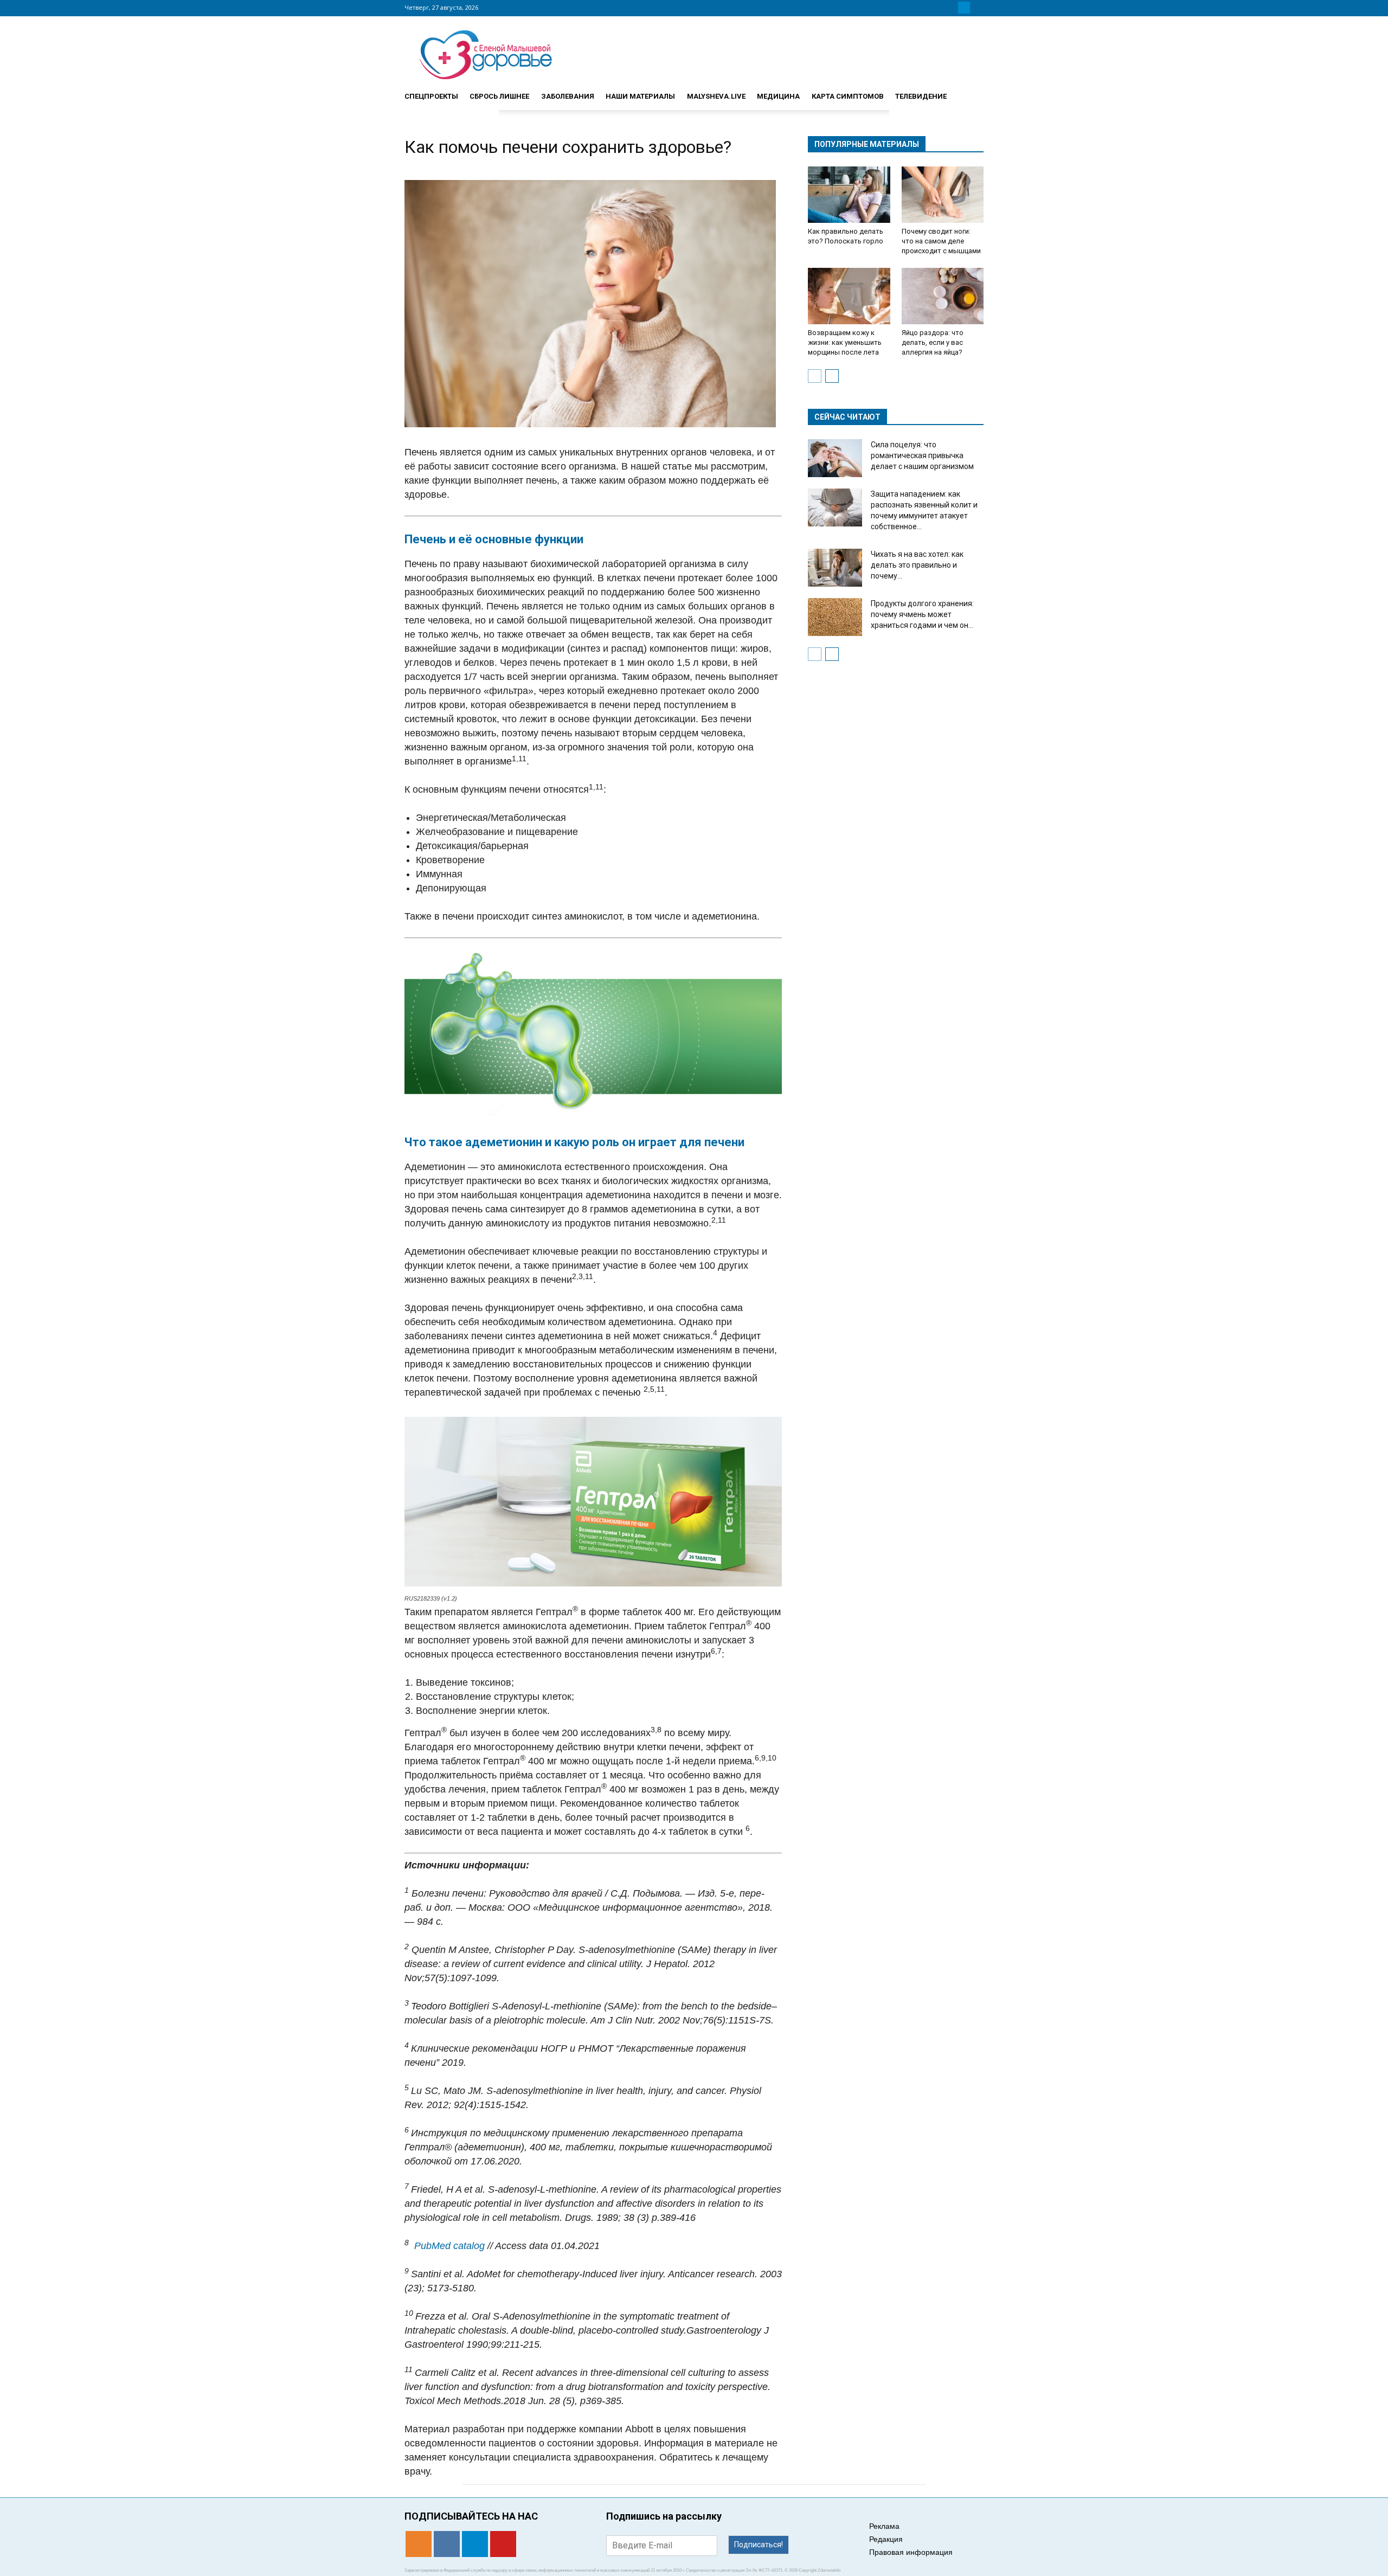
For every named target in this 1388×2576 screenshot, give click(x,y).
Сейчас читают (847, 417)
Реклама (884, 2526)
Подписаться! (759, 2545)
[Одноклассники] (938, 8)
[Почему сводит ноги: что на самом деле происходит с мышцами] (943, 195)
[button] (971, 92)
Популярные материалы (867, 144)
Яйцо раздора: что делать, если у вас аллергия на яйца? (933, 342)
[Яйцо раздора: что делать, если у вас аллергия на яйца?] (943, 296)
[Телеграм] (964, 8)
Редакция (886, 2539)
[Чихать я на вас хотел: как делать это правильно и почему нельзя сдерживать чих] (835, 568)
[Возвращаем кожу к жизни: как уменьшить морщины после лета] (849, 296)
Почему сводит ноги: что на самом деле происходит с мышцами (941, 241)
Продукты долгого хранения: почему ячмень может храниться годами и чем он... (922, 614)
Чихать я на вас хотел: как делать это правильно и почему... (917, 565)
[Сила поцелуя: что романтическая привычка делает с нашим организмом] (835, 458)
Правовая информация (911, 2552)
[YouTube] (977, 8)
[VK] (951, 8)
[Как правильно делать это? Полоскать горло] (849, 195)
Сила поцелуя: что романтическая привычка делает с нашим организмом (922, 455)
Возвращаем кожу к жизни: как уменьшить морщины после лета (845, 342)
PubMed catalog (449, 2246)
